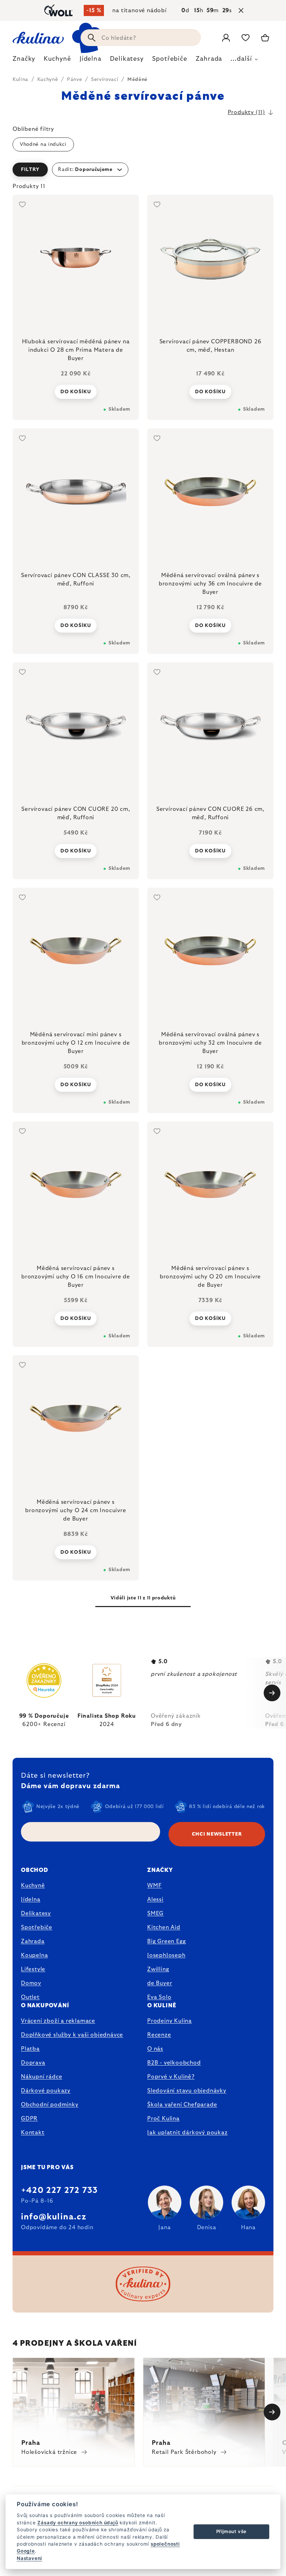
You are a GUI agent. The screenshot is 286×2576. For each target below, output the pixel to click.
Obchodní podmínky (50, 2105)
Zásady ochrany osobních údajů (78, 2523)
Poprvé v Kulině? (171, 2077)
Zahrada (33, 1941)
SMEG (155, 1913)
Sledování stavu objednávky (187, 2091)
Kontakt (33, 2133)
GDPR (29, 2119)
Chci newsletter (217, 1834)
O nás (155, 2049)
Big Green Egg (166, 1941)
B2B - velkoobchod (174, 2063)
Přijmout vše (232, 2531)
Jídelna (31, 1899)
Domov (31, 1983)
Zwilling (158, 1969)
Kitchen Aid (164, 1927)
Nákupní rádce (42, 2077)
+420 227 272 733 (59, 2190)
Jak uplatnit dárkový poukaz (187, 2133)
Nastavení (29, 2558)
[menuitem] (24, 61)
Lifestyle (33, 1969)
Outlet (30, 1997)
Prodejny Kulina (170, 2021)
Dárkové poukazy (46, 2091)
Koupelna (34, 1955)
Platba (30, 2049)
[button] (143, 170)
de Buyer (160, 1983)
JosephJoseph (166, 1955)
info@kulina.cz (54, 2217)
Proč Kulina (163, 2119)
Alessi (155, 1899)
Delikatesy (36, 1913)
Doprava (33, 2063)
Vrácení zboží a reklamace (58, 2021)
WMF (154, 1886)
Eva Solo (159, 1997)
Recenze (159, 2035)
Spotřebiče (37, 1927)
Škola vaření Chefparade (182, 2105)
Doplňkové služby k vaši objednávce (72, 2035)
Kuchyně (33, 1886)
